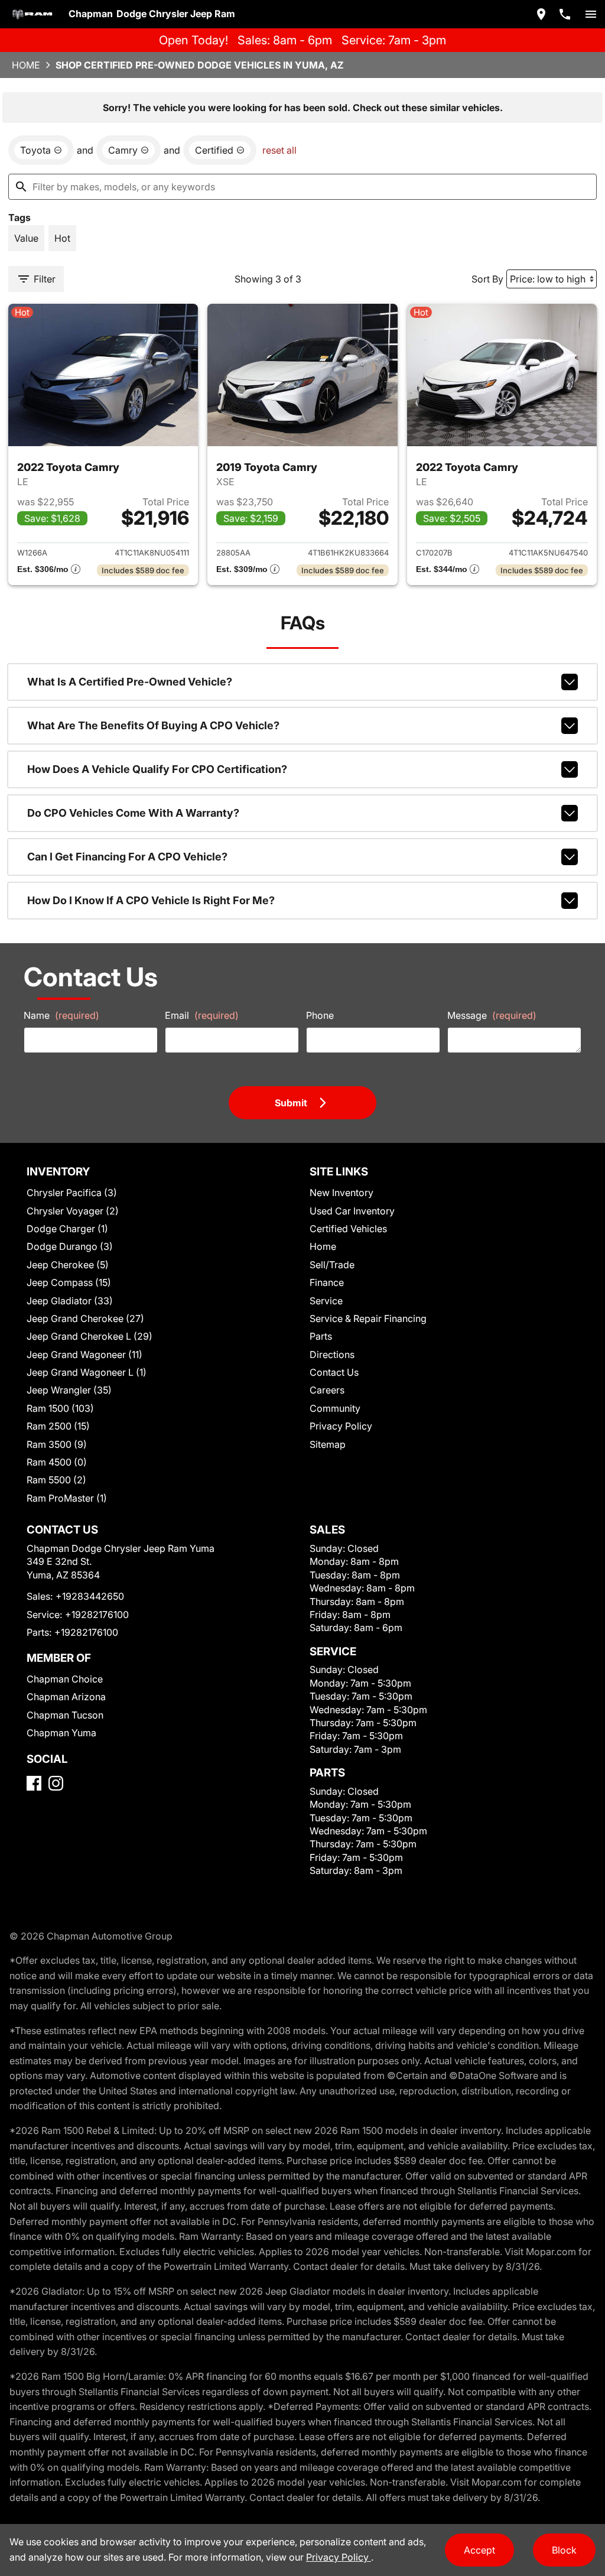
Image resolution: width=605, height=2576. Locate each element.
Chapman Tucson (65, 1715)
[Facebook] (34, 1783)
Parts (321, 1336)
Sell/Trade (332, 1265)
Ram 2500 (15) (58, 1426)
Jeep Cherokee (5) (68, 1265)
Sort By (487, 279)
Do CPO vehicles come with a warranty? (133, 813)
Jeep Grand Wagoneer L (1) (87, 1372)
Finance (327, 1282)
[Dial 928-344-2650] (565, 14)
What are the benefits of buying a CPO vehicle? (153, 725)
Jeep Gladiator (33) (70, 1301)
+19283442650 (90, 1596)
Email (202, 1015)
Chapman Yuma (61, 1733)
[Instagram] (56, 1783)
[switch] (591, 14)
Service (326, 1301)
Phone (320, 1015)
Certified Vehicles (348, 1229)
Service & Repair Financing (368, 1318)
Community (335, 1408)
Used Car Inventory (352, 1211)
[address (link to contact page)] (541, 14)
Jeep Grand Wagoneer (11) (84, 1354)
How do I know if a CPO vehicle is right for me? (151, 900)
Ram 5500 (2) (56, 1480)
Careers (327, 1390)
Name (61, 1015)
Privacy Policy (341, 1426)
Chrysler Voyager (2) (73, 1211)
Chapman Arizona (66, 1697)
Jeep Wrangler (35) (69, 1390)
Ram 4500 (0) (57, 1462)
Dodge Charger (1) (67, 1229)
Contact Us (334, 1372)
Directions (332, 1354)
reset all (279, 150)
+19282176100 (97, 1615)
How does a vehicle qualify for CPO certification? (157, 769)
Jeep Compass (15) (69, 1282)
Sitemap (328, 1444)
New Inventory (341, 1193)
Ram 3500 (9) (57, 1444)
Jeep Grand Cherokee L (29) (90, 1336)
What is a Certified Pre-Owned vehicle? (130, 682)
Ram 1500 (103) (60, 1408)
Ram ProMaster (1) (67, 1498)
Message (492, 1015)
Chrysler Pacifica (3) (72, 1193)
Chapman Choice (65, 1679)
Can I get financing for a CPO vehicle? (127, 857)
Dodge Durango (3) (70, 1246)
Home (26, 65)
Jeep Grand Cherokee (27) (85, 1318)
